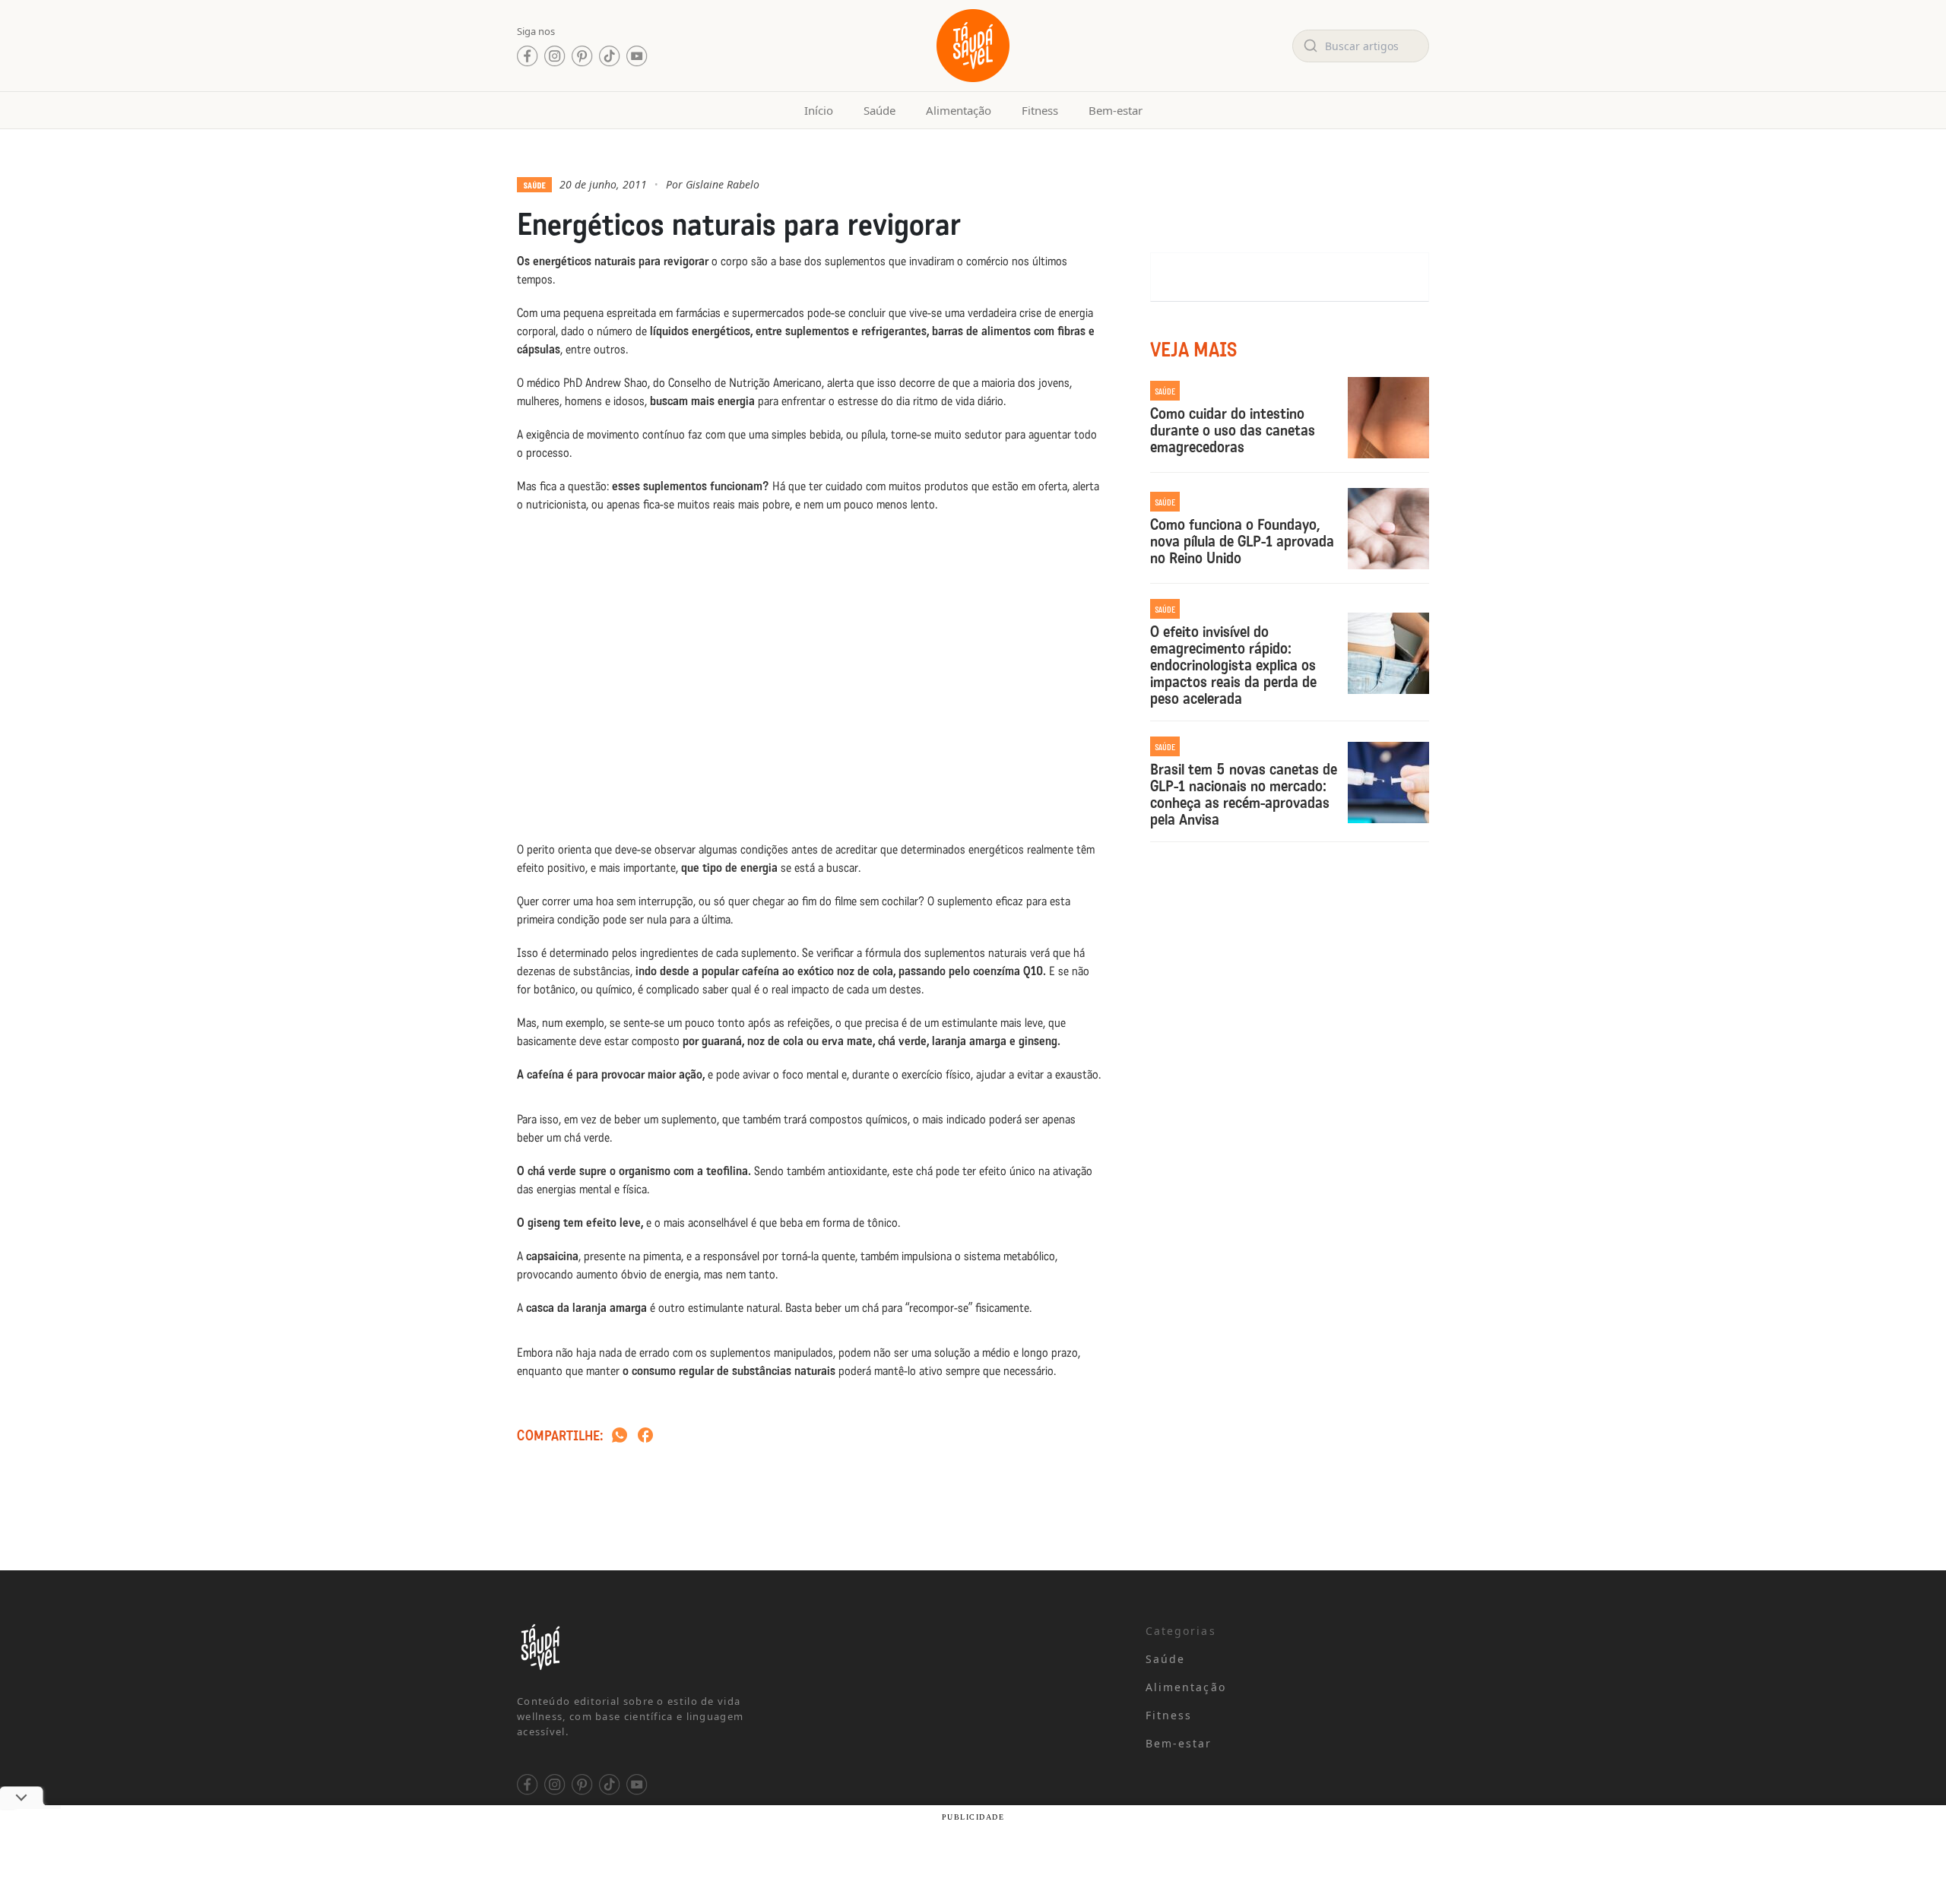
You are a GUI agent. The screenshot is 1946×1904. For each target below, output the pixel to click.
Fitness (1040, 110)
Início (819, 110)
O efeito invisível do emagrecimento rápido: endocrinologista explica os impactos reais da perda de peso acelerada (1233, 665)
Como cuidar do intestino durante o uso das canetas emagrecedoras (1233, 430)
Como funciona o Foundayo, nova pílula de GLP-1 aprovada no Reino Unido (1242, 541)
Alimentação (959, 110)
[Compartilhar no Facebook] (645, 1436)
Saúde (880, 110)
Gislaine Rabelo (723, 184)
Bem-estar (1116, 110)
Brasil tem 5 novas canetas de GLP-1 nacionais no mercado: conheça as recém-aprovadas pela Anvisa (1244, 794)
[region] (198, 1785)
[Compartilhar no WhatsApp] (620, 1436)
